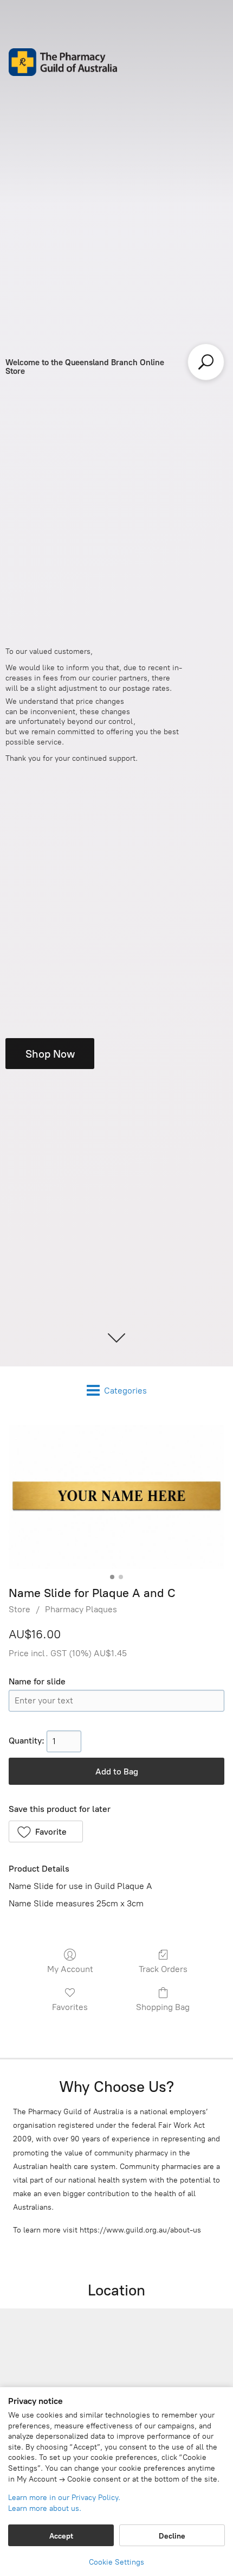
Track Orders (163, 1969)
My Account (70, 1969)
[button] (46, 1831)
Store (20, 1609)
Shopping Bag (163, 2007)
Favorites (70, 2007)
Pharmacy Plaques (81, 1609)
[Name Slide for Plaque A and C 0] (116, 1497)
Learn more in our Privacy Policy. (64, 2498)
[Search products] (206, 362)
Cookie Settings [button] (116, 2562)
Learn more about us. (45, 2508)
